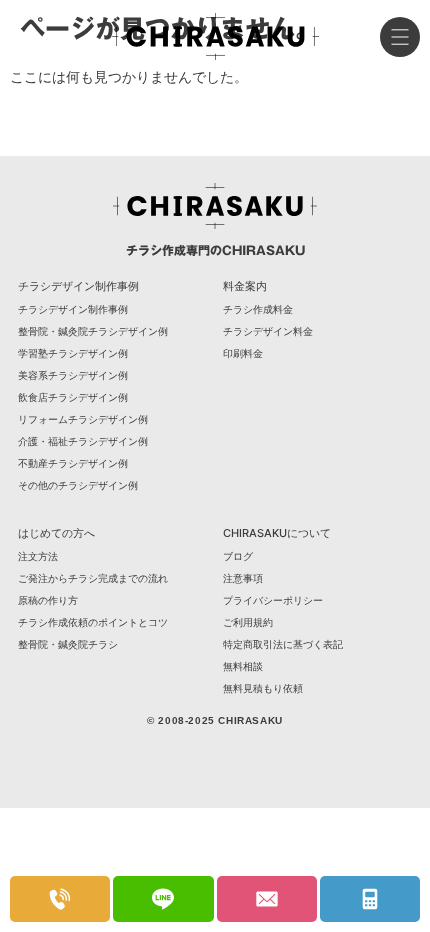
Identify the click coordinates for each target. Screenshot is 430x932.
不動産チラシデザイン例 (73, 463)
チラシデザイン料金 (268, 331)
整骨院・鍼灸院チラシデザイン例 (93, 331)
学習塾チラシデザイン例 (73, 353)
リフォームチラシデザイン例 (83, 419)
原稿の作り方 (48, 600)
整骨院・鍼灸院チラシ (68, 644)
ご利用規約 (248, 622)
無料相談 (243, 666)
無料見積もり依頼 (263, 688)
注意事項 (243, 578)
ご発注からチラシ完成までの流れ (93, 578)
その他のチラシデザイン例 (78, 485)
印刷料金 (243, 353)
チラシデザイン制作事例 (73, 309)
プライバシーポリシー (273, 600)
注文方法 (38, 556)
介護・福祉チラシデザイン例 (83, 441)
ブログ (238, 556)
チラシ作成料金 (258, 309)
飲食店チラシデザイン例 (73, 397)
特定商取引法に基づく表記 (283, 644)
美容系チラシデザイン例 (73, 375)
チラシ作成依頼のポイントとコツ (93, 622)
